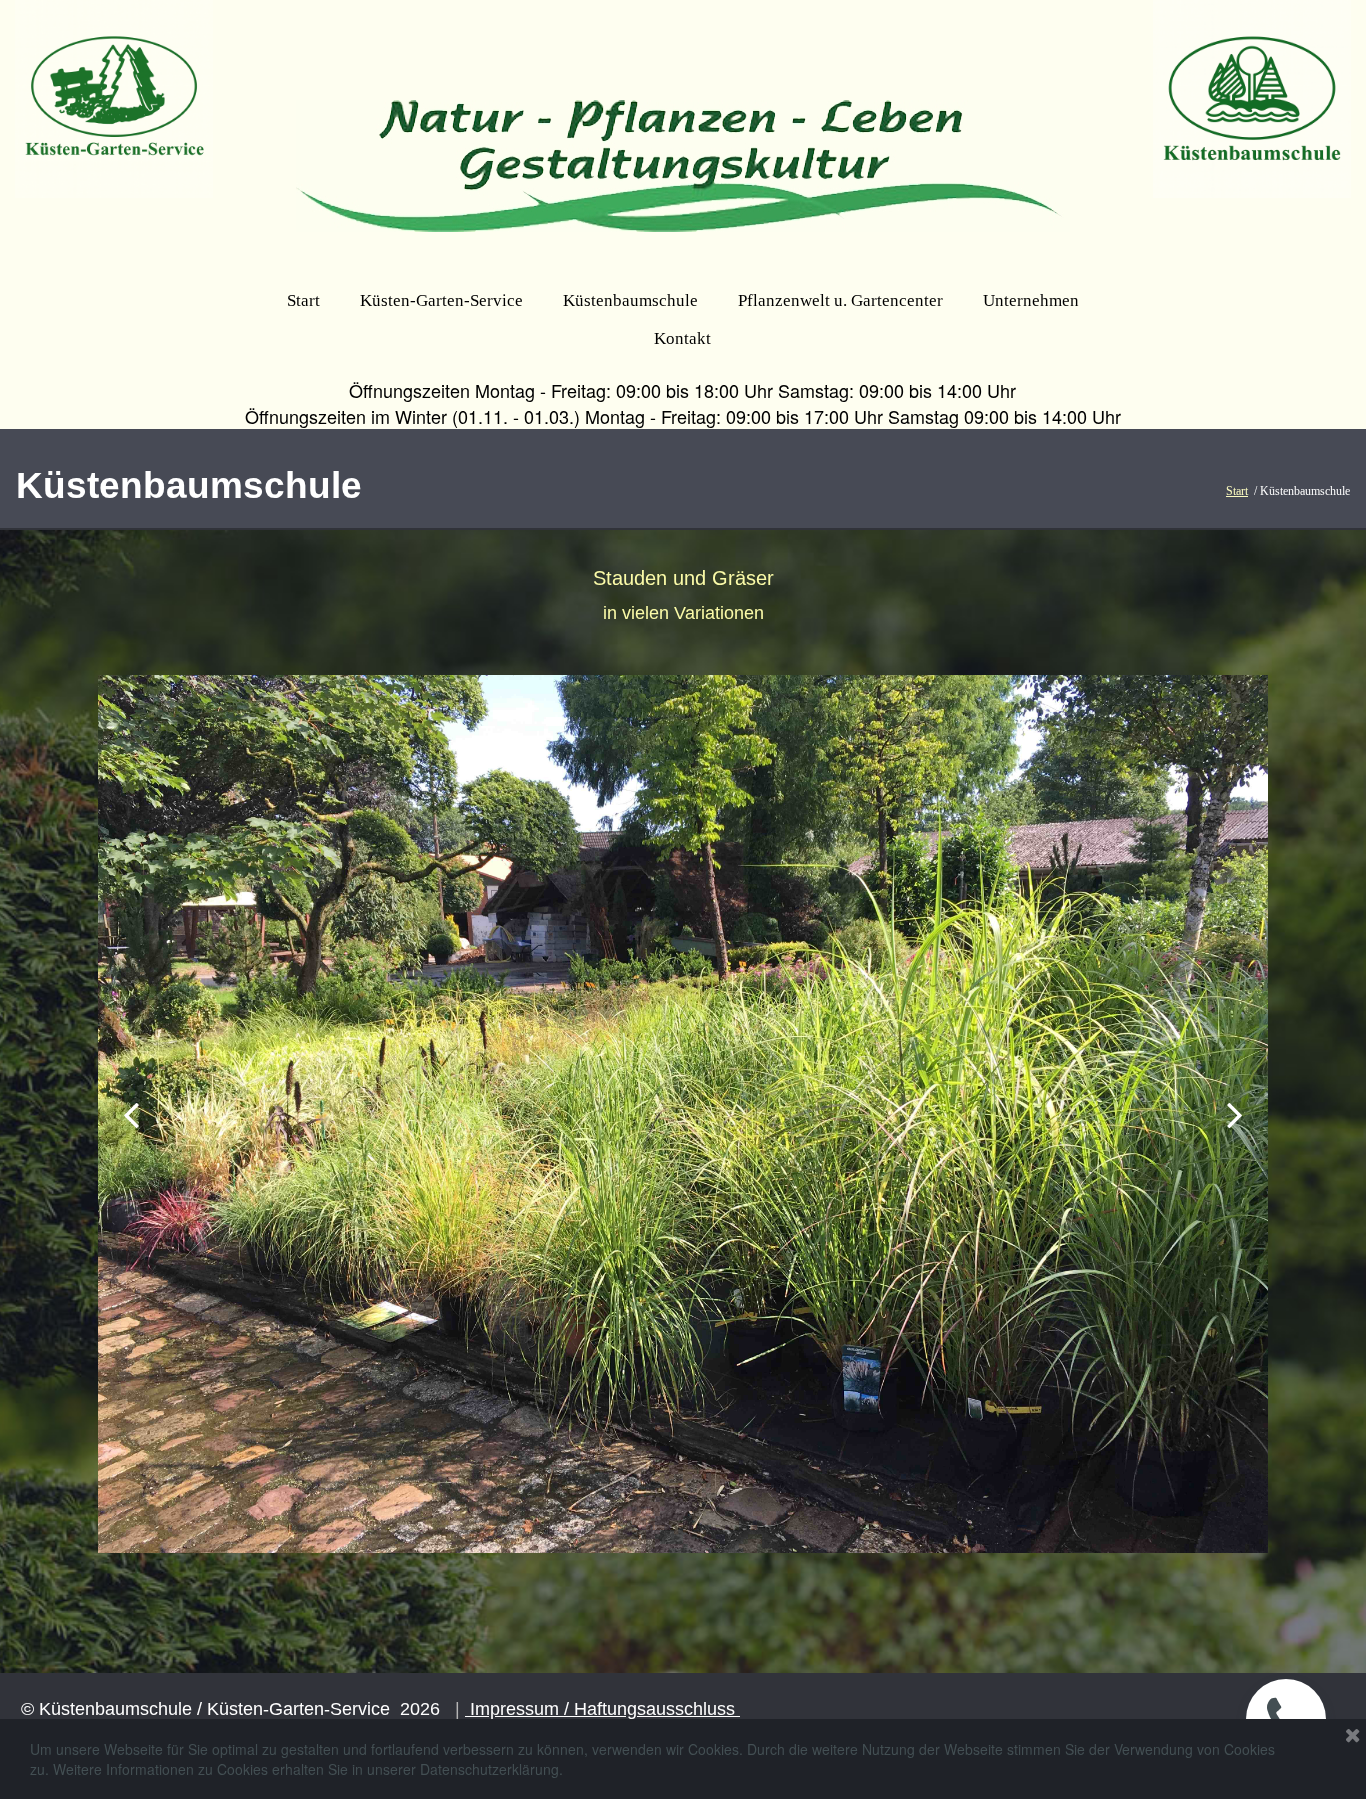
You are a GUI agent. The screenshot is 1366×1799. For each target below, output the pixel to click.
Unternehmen (1031, 300)
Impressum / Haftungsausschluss (602, 1709)
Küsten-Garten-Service (441, 300)
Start (303, 300)
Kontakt (682, 338)
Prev (132, 1114)
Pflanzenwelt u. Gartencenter (840, 300)
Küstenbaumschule (630, 300)
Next (1233, 1114)
